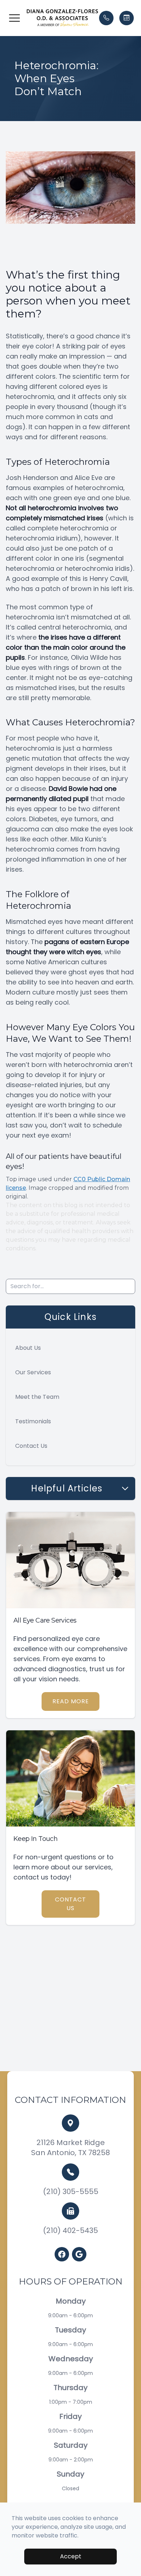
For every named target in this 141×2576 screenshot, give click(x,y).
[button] (14, 18)
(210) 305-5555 (71, 2192)
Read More (71, 1701)
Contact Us (31, 1446)
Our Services (33, 1372)
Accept (71, 2556)
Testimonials (33, 1421)
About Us (28, 1348)
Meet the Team (37, 1397)
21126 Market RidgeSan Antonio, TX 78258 (70, 2148)
